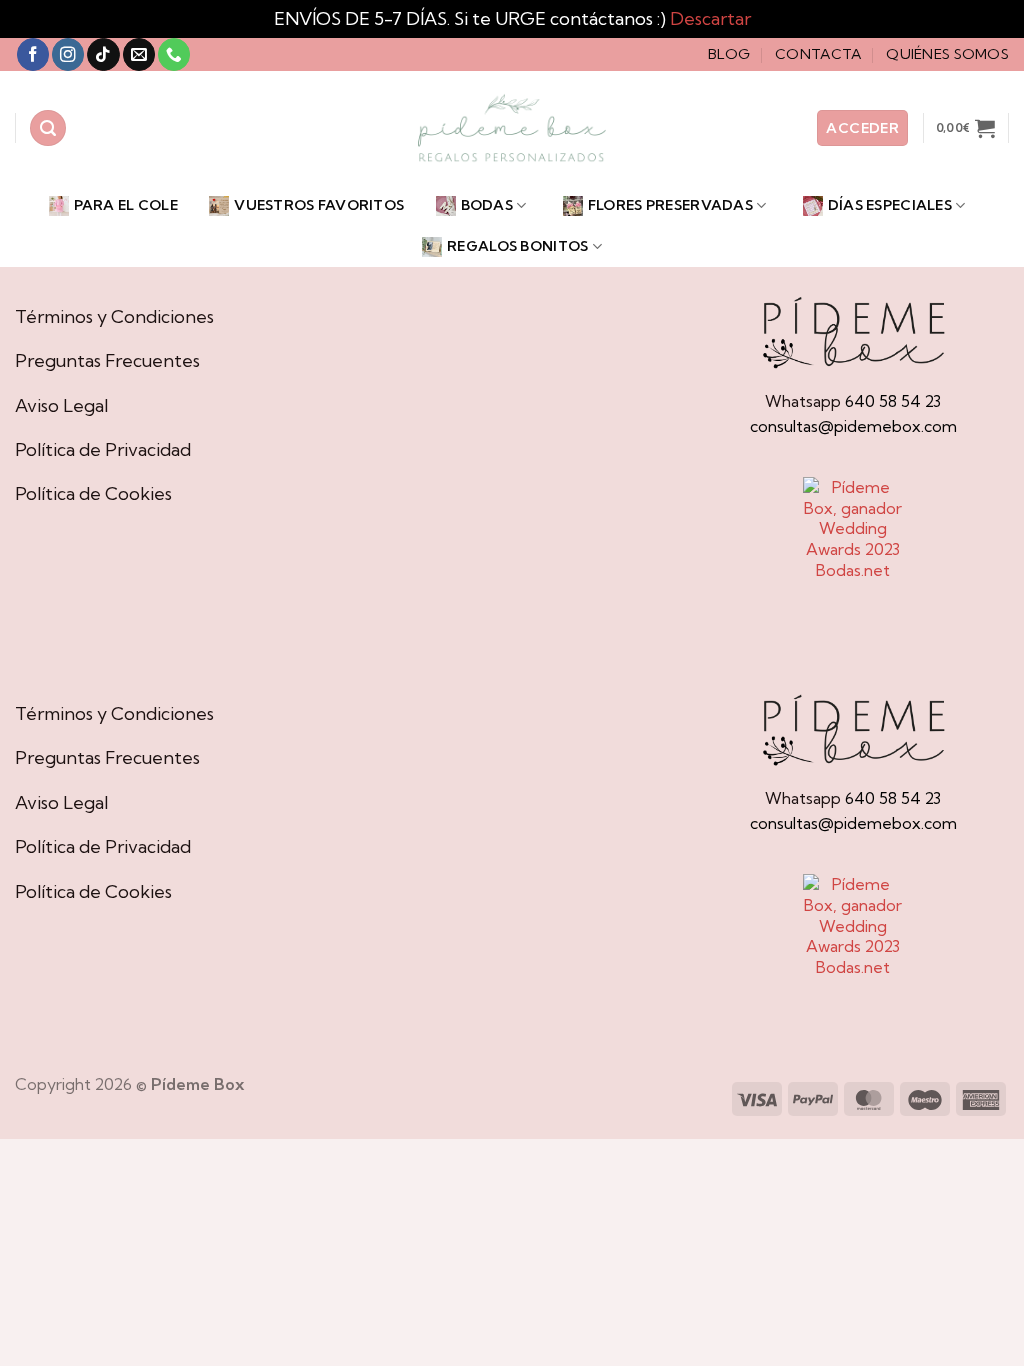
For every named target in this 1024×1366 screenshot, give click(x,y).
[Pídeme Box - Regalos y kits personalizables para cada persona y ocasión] (512, 128)
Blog (729, 54)
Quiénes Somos (947, 54)
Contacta (818, 54)
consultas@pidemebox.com (853, 426)
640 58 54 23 (893, 401)
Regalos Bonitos (517, 246)
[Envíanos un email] (139, 54)
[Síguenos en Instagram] (68, 54)
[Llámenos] (174, 54)
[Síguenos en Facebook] (33, 54)
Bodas (487, 205)
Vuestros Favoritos (319, 205)
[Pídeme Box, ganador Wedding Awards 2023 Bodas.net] (853, 529)
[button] (48, 128)
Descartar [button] (710, 18)
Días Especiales (890, 205)
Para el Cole (126, 205)
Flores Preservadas (670, 205)
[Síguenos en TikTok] (103, 54)
